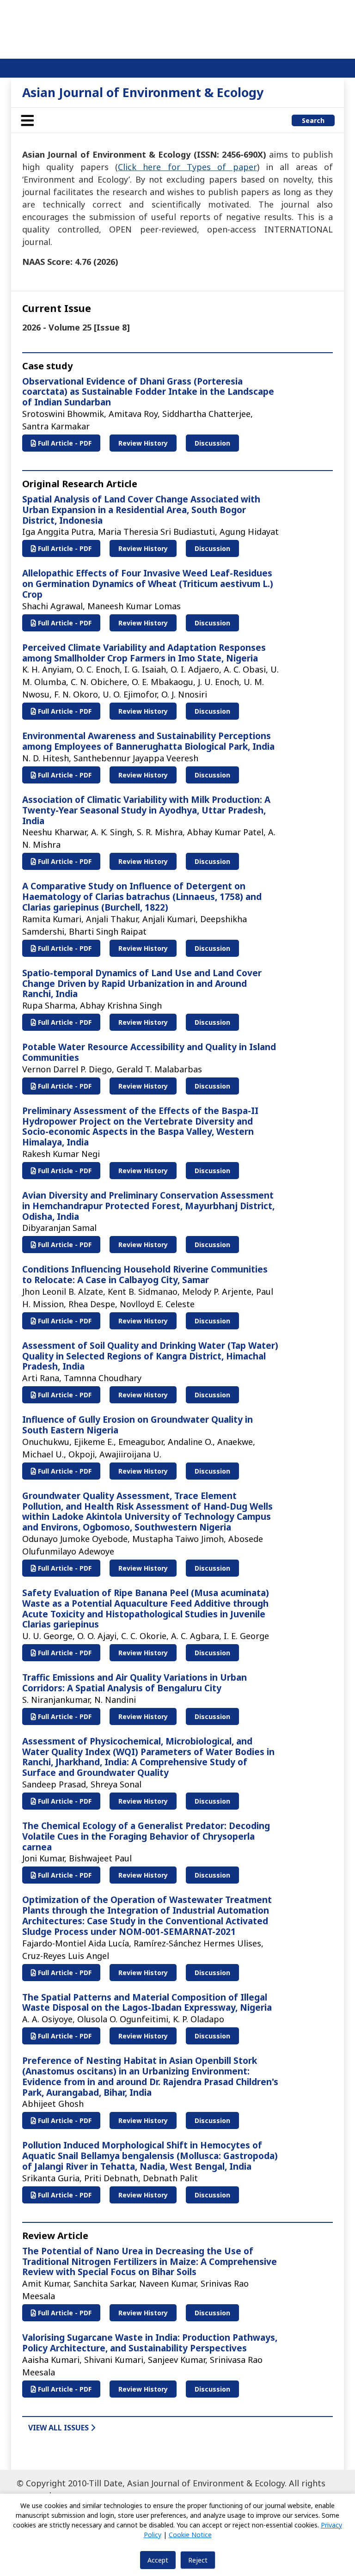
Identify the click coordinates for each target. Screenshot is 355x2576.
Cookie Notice (190, 2535)
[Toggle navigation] (27, 120)
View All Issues (59, 2428)
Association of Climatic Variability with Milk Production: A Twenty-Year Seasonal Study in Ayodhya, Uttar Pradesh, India (146, 810)
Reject (198, 2560)
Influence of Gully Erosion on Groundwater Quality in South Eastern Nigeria (138, 1425)
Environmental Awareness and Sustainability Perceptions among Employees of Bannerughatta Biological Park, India (148, 741)
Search (313, 120)
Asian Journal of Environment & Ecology (143, 92)
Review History (143, 443)
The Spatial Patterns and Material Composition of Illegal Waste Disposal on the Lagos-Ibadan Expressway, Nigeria (147, 2003)
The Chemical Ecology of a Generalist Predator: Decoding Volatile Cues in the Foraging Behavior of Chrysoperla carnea (146, 1836)
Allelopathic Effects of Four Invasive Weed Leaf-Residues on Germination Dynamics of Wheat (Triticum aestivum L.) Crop (148, 584)
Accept (158, 2560)
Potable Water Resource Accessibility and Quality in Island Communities (149, 1052)
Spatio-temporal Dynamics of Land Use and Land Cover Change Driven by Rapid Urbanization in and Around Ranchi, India (142, 984)
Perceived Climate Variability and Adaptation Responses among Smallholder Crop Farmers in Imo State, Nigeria (144, 653)
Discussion (212, 443)
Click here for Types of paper (187, 167)
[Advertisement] (177, 28)
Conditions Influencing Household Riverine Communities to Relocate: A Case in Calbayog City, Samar (145, 1275)
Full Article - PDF (64, 443)
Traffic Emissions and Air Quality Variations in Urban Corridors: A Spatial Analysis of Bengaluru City (135, 1683)
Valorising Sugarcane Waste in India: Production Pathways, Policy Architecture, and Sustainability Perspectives (150, 2343)
